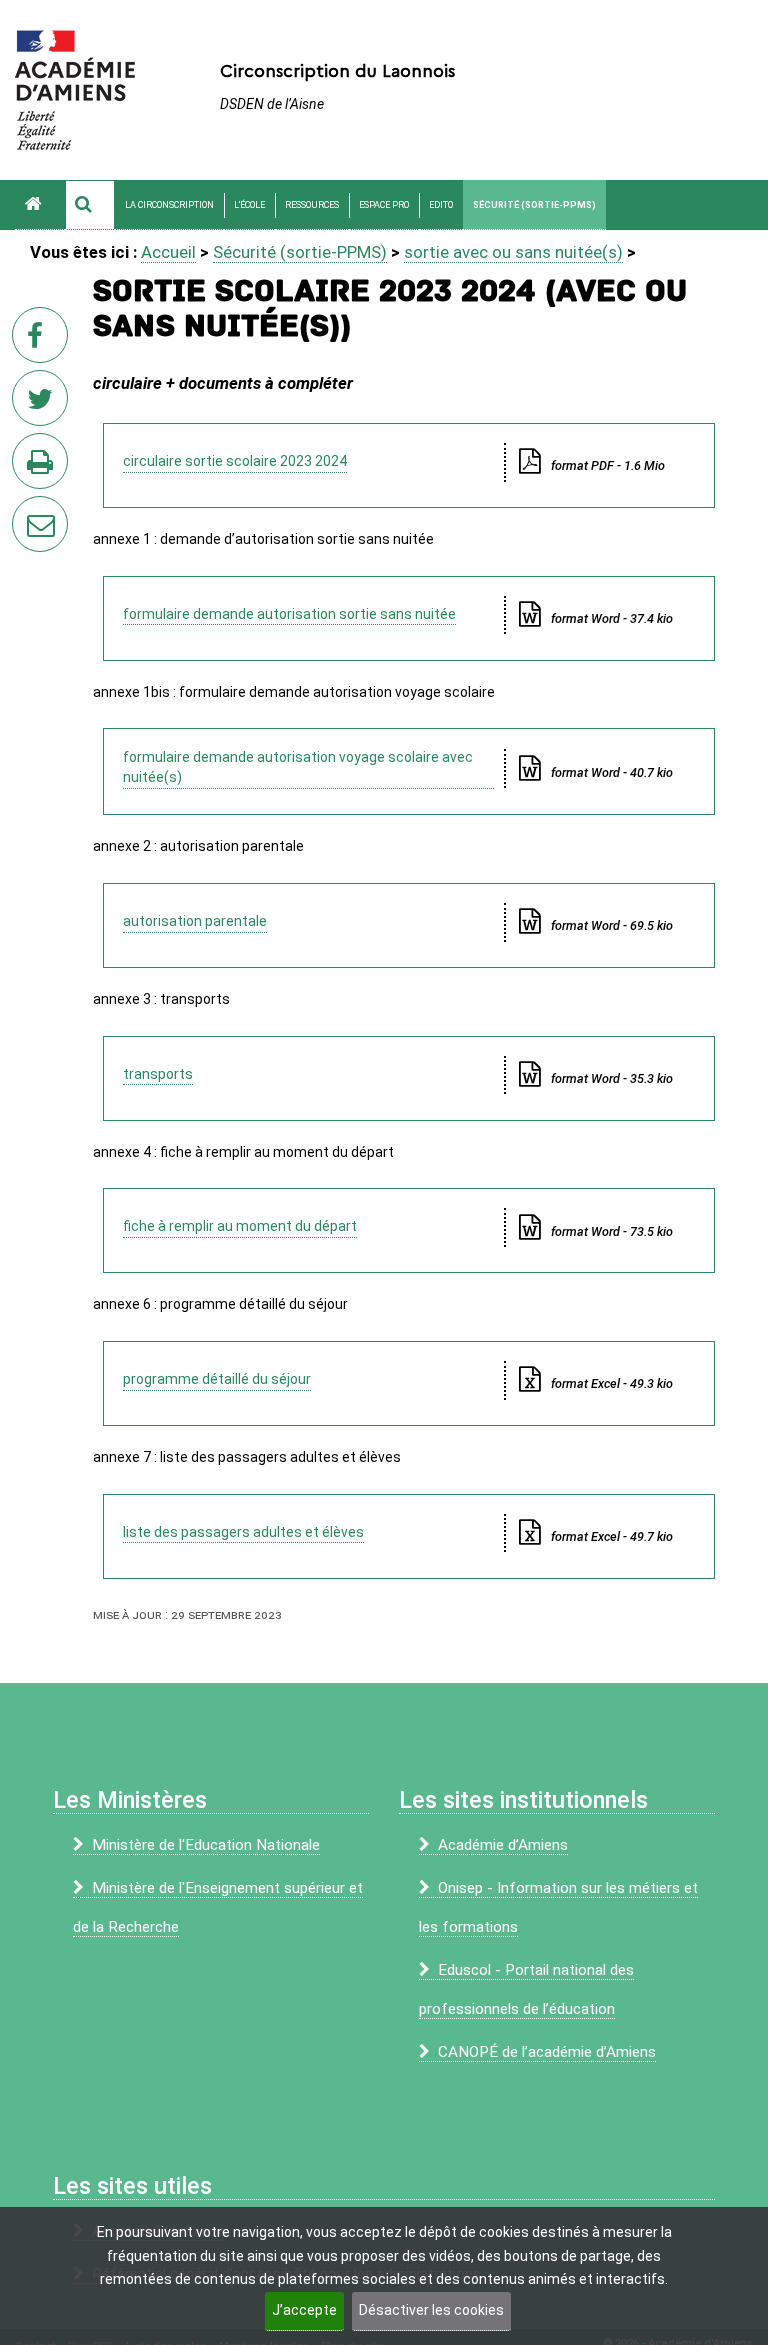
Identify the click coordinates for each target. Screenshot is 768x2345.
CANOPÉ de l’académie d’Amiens (547, 2052)
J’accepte (304, 2310)
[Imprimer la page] (44, 467)
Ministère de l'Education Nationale (206, 1845)
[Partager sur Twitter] (44, 404)
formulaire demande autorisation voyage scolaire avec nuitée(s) (298, 767)
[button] (90, 205)
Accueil (168, 252)
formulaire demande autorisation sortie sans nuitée (289, 614)
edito (441, 205)
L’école (249, 205)
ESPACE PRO (384, 205)
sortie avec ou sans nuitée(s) (513, 252)
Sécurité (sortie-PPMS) (534, 205)
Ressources (312, 205)
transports (158, 1074)
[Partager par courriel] (27, 511)
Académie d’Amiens (503, 1845)
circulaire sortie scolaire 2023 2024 (235, 461)
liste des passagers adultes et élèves (243, 1532)
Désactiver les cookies (431, 2310)
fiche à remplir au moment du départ (240, 1226)
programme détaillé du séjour (217, 1379)
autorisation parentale (195, 921)
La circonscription (169, 205)
